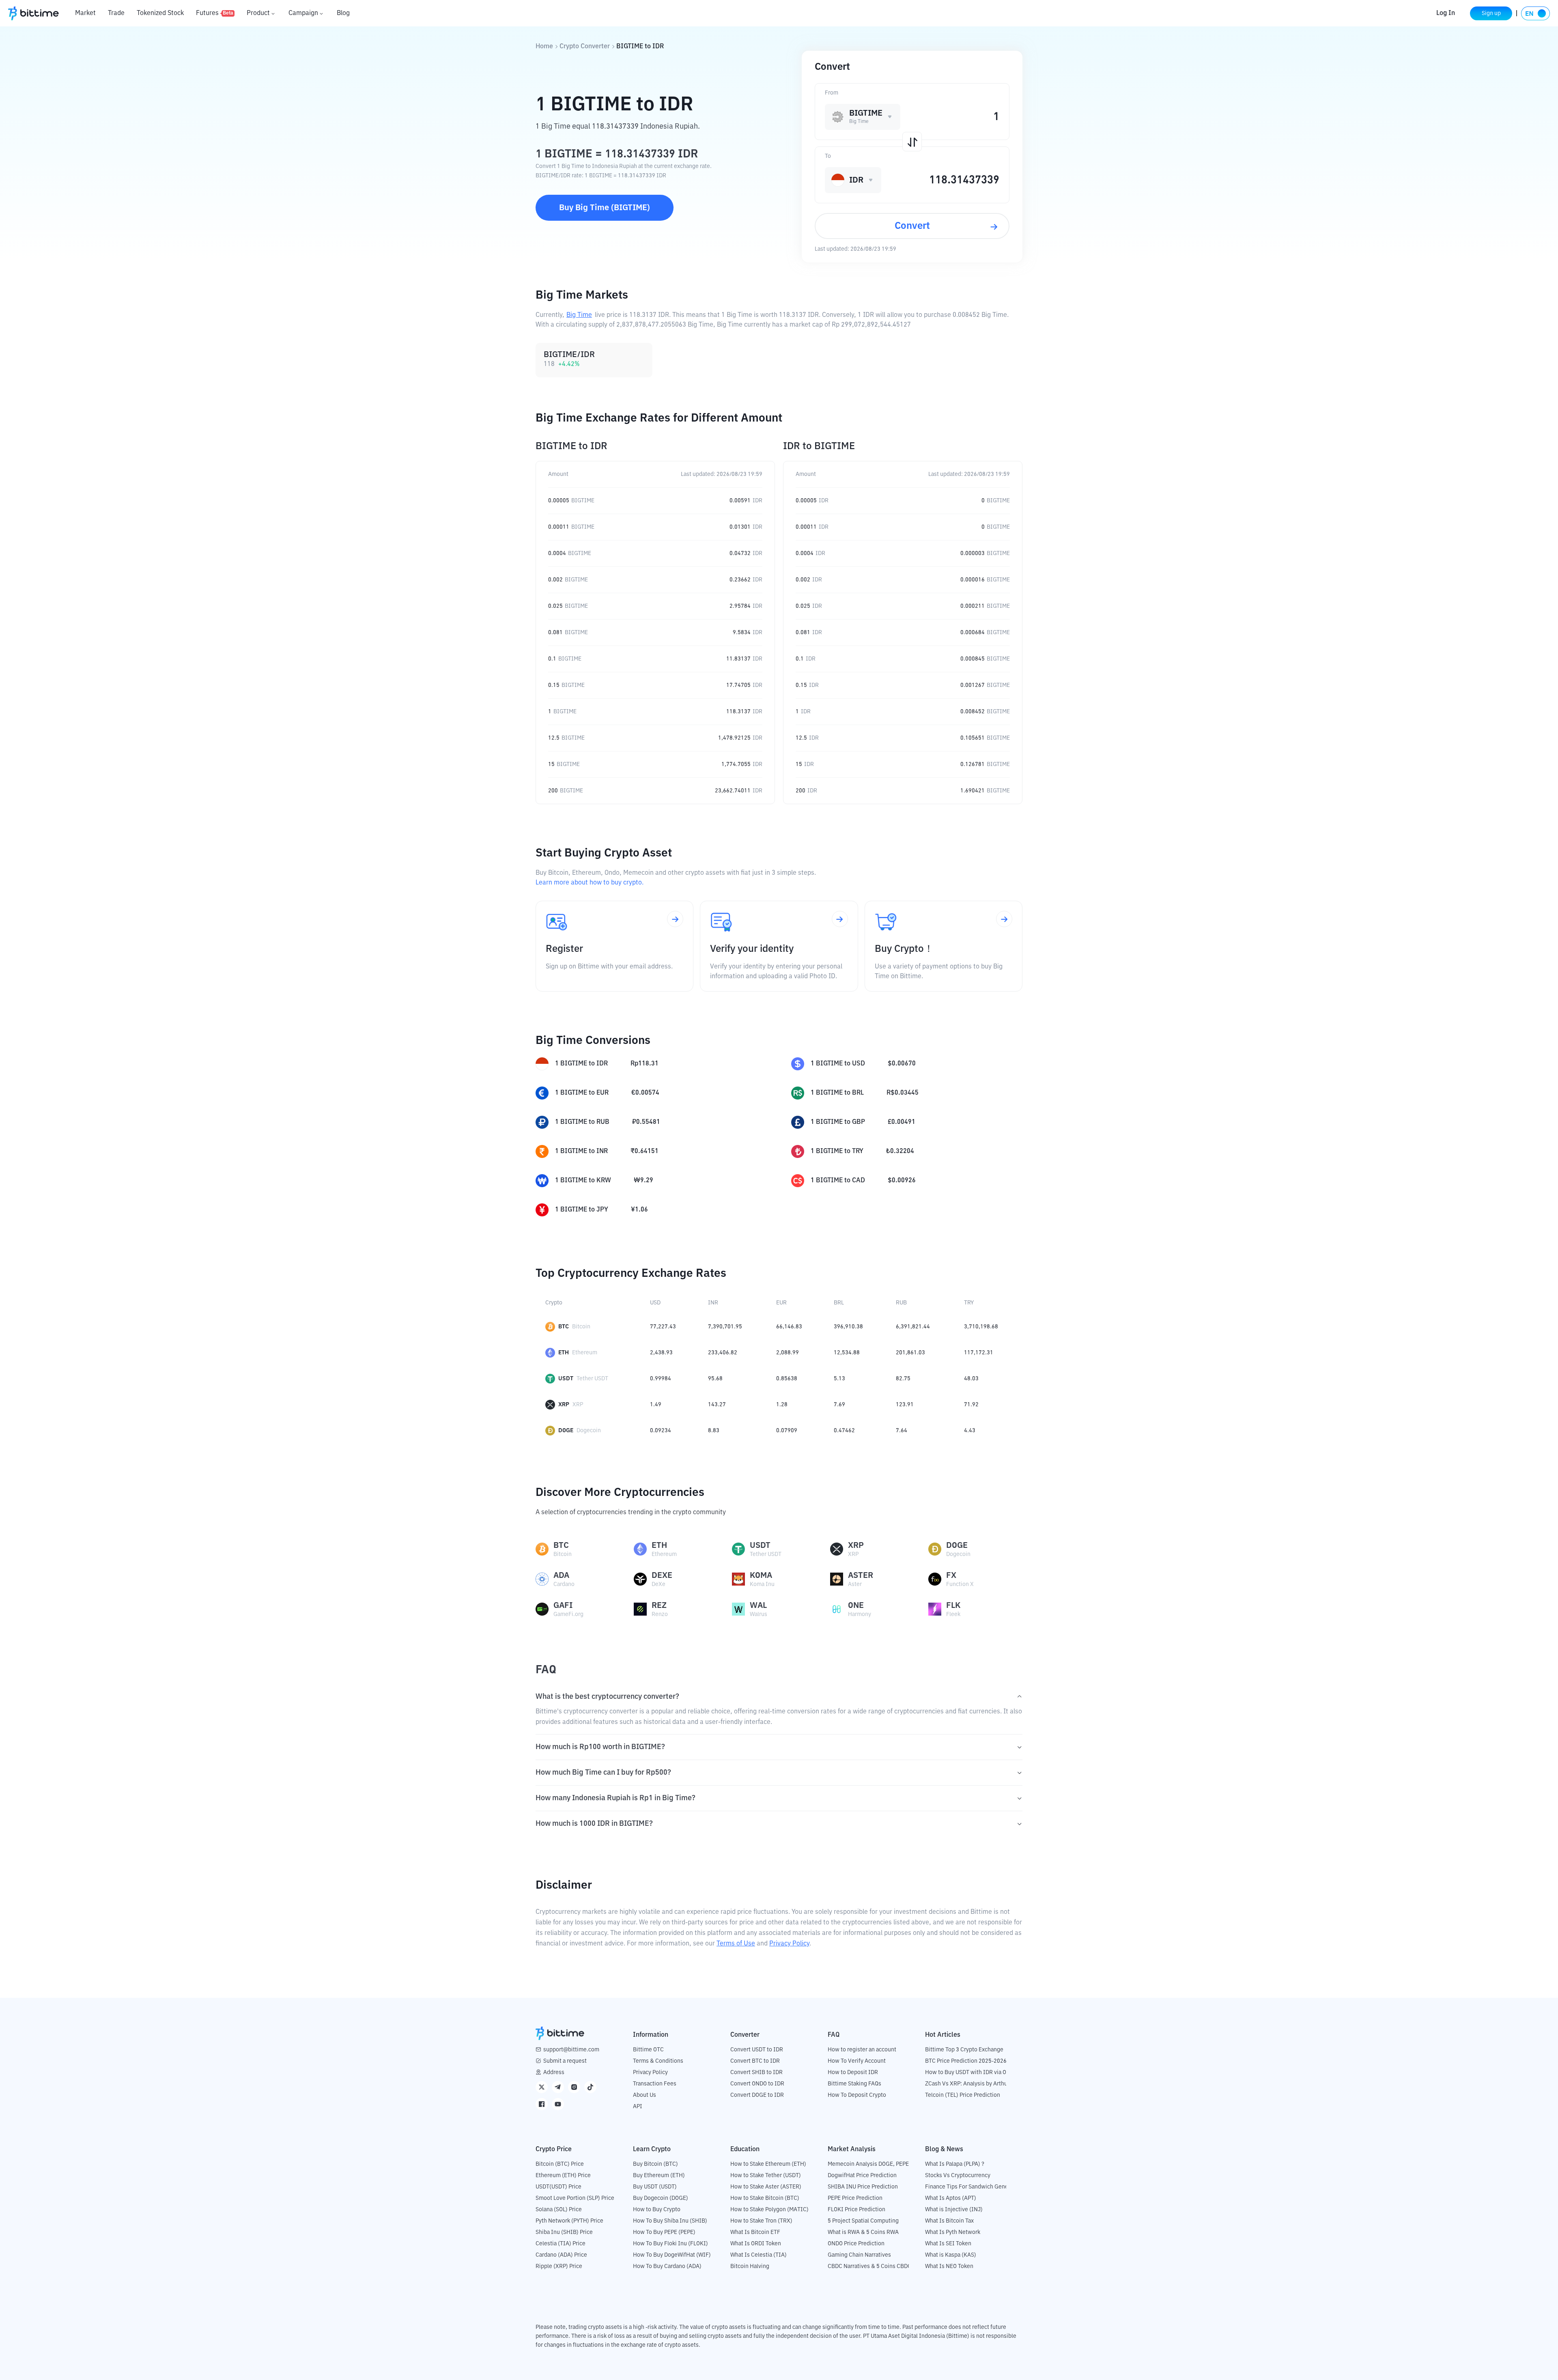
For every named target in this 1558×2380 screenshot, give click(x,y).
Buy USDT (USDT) (655, 2187)
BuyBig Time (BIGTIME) (605, 208)
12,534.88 (847, 1353)
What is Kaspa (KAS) (951, 2255)
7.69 (839, 1405)
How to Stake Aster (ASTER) (766, 2187)
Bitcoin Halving (750, 2266)
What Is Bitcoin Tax (949, 2221)
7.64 (902, 1431)
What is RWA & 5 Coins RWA (863, 2232)
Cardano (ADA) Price (561, 2255)
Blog (343, 13)
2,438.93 (661, 1353)
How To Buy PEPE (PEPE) (664, 2232)
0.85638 (787, 1379)
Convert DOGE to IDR (757, 2095)
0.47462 (844, 1431)
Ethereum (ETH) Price (563, 2176)
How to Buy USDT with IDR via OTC (969, 2072)
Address (554, 2072)
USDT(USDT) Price (558, 2187)
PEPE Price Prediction (855, 2198)
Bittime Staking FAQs (854, 2084)
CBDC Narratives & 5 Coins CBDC (869, 2266)
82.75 (903, 1379)
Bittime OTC (648, 2050)
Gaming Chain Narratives (859, 2255)
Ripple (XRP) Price (559, 2266)
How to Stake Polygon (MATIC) (769, 2210)
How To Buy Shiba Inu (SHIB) (670, 2221)
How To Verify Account (857, 2061)
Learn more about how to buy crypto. (590, 883)
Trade (116, 13)
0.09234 (661, 1431)
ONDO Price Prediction (856, 2244)
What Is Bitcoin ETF (755, 2232)
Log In (1446, 13)
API (638, 2107)
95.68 (715, 1379)
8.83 (714, 1431)
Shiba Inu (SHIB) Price (564, 2232)
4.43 (970, 1431)
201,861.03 (910, 1353)
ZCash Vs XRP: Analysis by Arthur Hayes (976, 2084)
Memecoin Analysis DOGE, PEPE (868, 2164)
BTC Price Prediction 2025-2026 (966, 2061)
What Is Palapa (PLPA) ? (955, 2164)
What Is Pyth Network (953, 2232)
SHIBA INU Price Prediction (863, 2187)
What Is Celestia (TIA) (759, 2255)
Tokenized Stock (160, 13)
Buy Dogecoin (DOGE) (661, 2198)
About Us (645, 2095)
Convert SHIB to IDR (756, 2072)
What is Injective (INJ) (954, 2210)
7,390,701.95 (725, 1327)
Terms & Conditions (658, 2061)
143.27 (717, 1405)
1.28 (782, 1405)
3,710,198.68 (981, 1327)
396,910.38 (848, 1327)
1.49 (656, 1405)
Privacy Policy (789, 1944)
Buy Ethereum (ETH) (659, 2176)
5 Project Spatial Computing (863, 2221)
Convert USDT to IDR (757, 2050)
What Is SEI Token (948, 2244)
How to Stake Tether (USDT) (766, 2176)
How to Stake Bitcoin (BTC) (765, 2198)
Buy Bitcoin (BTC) (655, 2164)
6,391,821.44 (913, 1327)
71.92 (971, 1405)
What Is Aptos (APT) (951, 2198)
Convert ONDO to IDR (757, 2084)
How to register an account (862, 2050)
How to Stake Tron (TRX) (761, 2221)
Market (85, 13)
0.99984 (661, 1379)
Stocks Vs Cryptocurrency (958, 2176)
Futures (215, 13)
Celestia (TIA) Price (561, 2244)
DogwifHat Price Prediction (862, 2176)
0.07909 (787, 1431)
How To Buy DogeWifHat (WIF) (672, 2255)
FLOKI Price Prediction (856, 2210)
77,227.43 (663, 1327)
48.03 (971, 1379)
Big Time (579, 315)
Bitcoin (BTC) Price (560, 2164)
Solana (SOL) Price (559, 2210)
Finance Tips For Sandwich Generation (974, 2187)
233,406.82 (723, 1353)
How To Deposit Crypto (857, 2095)
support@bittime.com (571, 2050)
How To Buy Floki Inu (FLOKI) (670, 2244)
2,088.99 (788, 1353)
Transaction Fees (655, 2084)
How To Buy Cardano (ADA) (667, 2266)
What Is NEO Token (949, 2266)
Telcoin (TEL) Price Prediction (963, 2095)
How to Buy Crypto (657, 2210)
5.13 (839, 1379)
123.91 (905, 1405)
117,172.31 (979, 1353)
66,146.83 (789, 1327)
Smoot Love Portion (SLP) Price (575, 2198)
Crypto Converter (585, 47)
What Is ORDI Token (756, 2244)
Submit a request (565, 2061)
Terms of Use (736, 1944)
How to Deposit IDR (853, 2072)
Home (544, 47)
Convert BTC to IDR (755, 2061)
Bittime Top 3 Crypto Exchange (964, 2050)
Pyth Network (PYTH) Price (569, 2221)
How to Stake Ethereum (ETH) (768, 2164)
